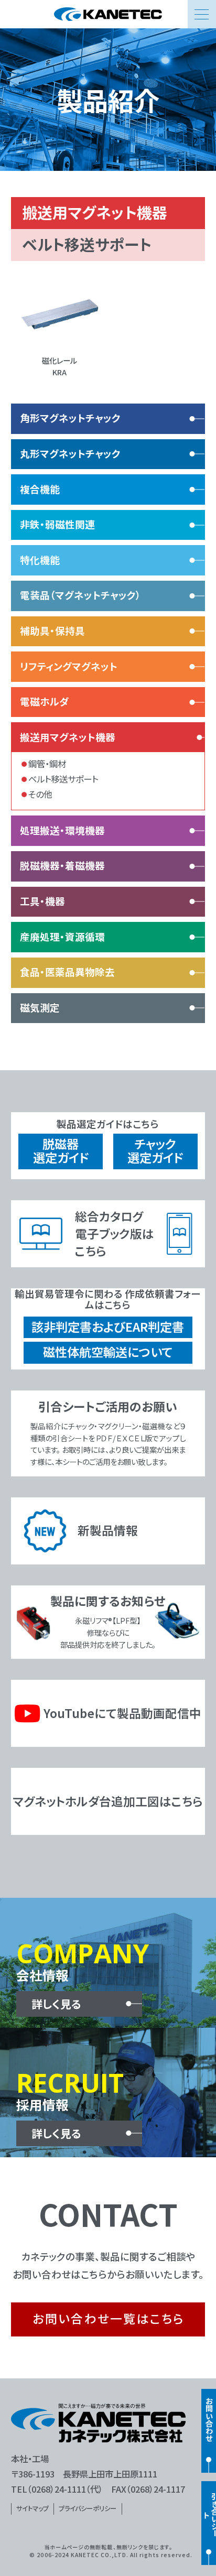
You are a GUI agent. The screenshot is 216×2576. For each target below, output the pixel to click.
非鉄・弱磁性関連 (57, 524)
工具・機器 (42, 901)
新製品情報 (108, 1530)
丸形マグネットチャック (70, 453)
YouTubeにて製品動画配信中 (121, 1713)
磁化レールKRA (60, 366)
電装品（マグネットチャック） (80, 595)
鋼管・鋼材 (47, 764)
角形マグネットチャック (70, 418)
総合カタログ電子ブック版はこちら (115, 1233)
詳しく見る (56, 2004)
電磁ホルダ (45, 701)
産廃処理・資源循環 (62, 937)
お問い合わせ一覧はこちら (109, 2318)
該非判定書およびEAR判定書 (108, 1327)
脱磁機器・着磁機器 (62, 865)
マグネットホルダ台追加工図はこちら (108, 1801)
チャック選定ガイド (155, 1151)
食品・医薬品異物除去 (67, 972)
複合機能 (40, 489)
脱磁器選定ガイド (61, 1151)
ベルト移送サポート (63, 779)
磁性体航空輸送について (108, 1352)
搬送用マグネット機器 (68, 737)
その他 (40, 794)
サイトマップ (33, 2508)
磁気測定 (40, 1007)
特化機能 (40, 560)
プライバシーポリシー (88, 2508)
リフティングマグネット (69, 666)
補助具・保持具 (52, 631)
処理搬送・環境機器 (62, 830)
